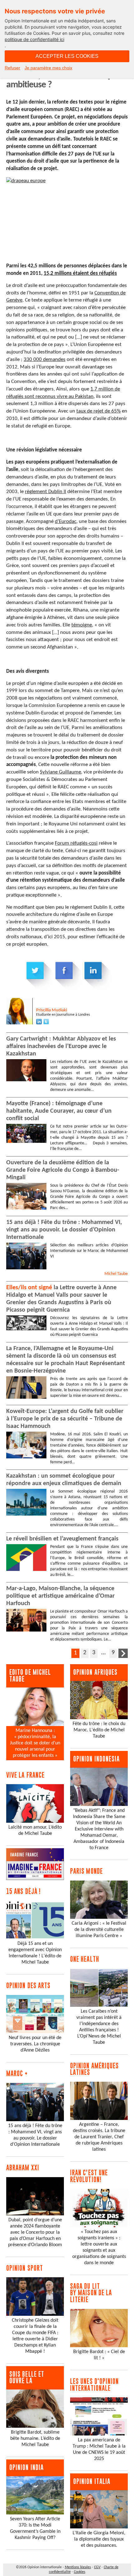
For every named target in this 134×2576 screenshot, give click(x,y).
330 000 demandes (45, 360)
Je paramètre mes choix (48, 68)
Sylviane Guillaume (60, 772)
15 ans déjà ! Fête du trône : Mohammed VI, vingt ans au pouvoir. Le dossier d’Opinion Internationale (64, 1230)
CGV (97, 2567)
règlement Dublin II (45, 492)
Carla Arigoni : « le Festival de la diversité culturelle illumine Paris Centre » (99, 1930)
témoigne (82, 625)
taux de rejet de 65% (98, 411)
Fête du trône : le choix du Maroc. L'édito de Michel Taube (99, 1730)
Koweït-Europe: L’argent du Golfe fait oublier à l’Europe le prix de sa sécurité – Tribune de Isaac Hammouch (65, 1419)
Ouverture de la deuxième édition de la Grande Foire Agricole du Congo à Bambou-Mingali (63, 1170)
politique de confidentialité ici (34, 39)
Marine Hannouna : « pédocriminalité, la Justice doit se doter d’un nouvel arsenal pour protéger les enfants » (35, 1743)
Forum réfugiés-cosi (76, 843)
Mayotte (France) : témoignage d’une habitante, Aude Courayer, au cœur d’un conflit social (59, 1111)
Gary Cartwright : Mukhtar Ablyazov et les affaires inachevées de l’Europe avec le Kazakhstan (61, 1046)
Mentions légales (78, 2567)
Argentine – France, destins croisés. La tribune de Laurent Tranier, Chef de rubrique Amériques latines (99, 2137)
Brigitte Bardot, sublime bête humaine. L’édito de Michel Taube (35, 2439)
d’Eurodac (66, 522)
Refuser (12, 68)
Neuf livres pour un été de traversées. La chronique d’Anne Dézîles (35, 2044)
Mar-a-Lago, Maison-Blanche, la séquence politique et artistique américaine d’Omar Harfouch (60, 1596)
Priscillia (52, 1010)
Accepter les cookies (67, 56)
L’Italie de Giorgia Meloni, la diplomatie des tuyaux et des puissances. (99, 2539)
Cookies (80, 2572)
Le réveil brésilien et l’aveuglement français (62, 1539)
